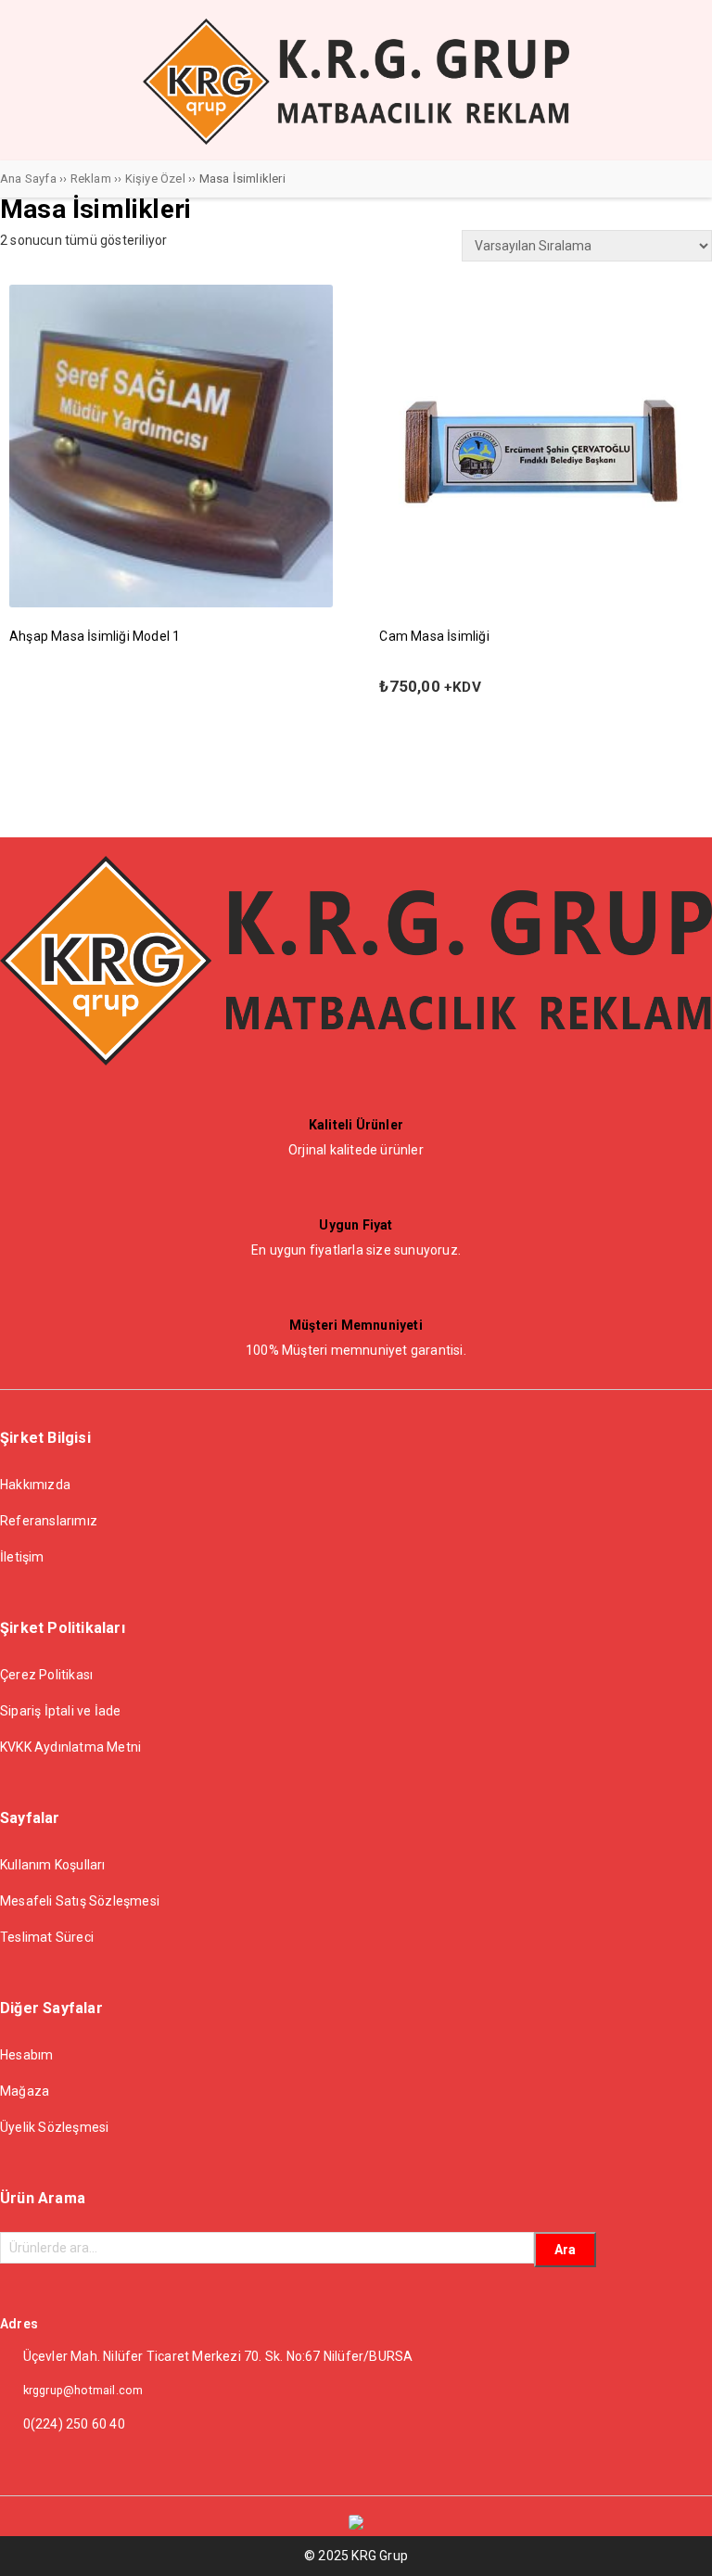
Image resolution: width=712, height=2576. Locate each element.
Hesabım (26, 2055)
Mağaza (25, 2091)
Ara (565, 2250)
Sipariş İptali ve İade (60, 1711)
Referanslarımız (49, 1521)
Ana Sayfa (28, 179)
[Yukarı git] (680, 2544)
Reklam (91, 179)
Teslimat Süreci (47, 1937)
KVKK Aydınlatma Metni (70, 1747)
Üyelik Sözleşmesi (54, 2127)
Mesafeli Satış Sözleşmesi (80, 1901)
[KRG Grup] (356, 140)
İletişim (22, 1557)
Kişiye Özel (155, 179)
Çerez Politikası (46, 1675)
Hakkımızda (35, 1485)
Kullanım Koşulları (53, 1865)
